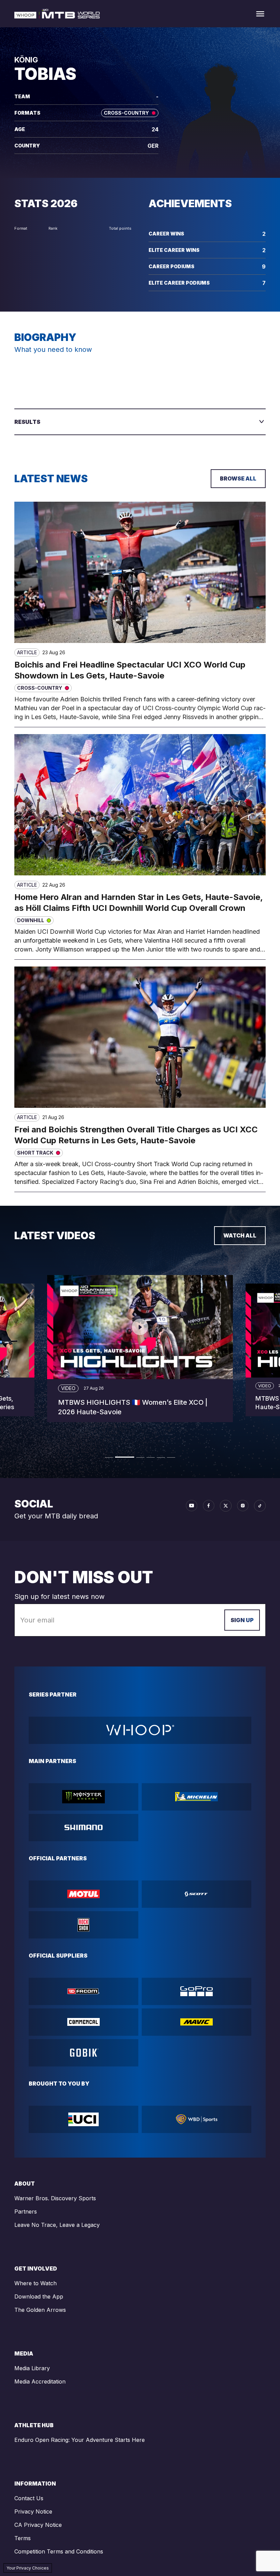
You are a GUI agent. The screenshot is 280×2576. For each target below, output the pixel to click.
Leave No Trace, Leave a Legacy (57, 2225)
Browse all (238, 478)
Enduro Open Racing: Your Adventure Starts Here (80, 2440)
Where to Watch (36, 2283)
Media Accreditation (40, 2381)
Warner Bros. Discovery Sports (55, 2198)
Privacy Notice (33, 2511)
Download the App (39, 2296)
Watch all (240, 1235)
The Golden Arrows (40, 2310)
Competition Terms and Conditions (59, 2551)
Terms (23, 2538)
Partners (26, 2212)
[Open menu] (260, 14)
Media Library (32, 2368)
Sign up (242, 1620)
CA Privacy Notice (38, 2525)
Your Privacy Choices (28, 2568)
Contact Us (29, 2498)
